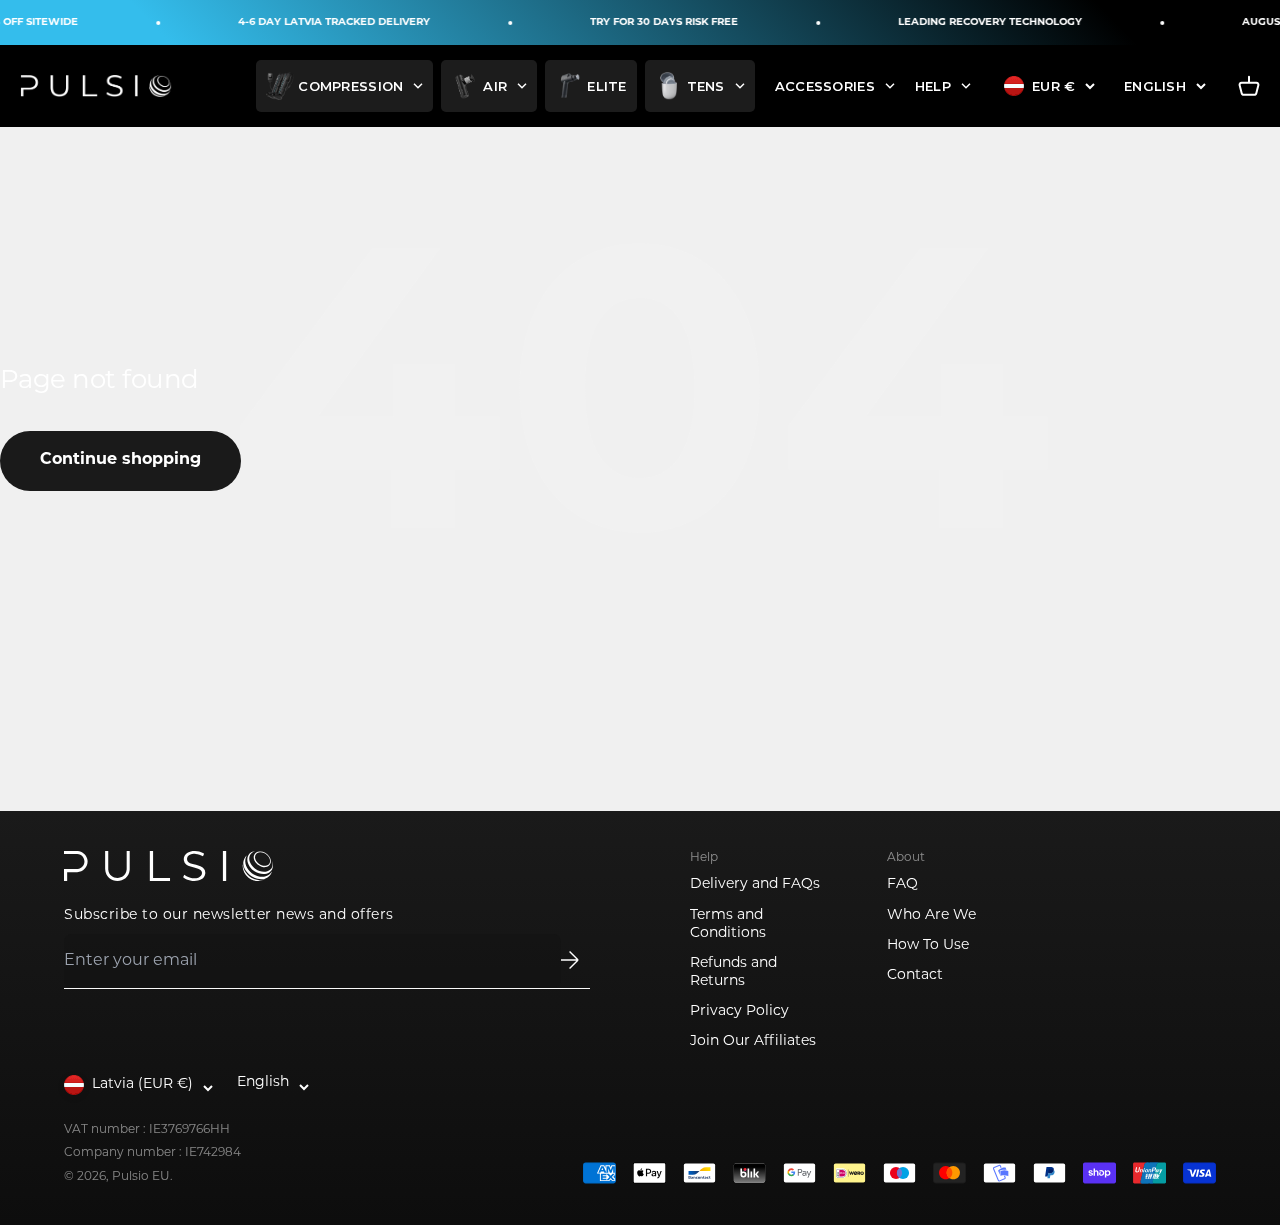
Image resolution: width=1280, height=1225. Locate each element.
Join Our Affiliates (753, 1041)
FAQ (902, 884)
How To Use (928, 945)
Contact (915, 975)
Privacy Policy (739, 1011)
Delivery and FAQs (755, 884)
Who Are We (931, 915)
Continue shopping (120, 460)
